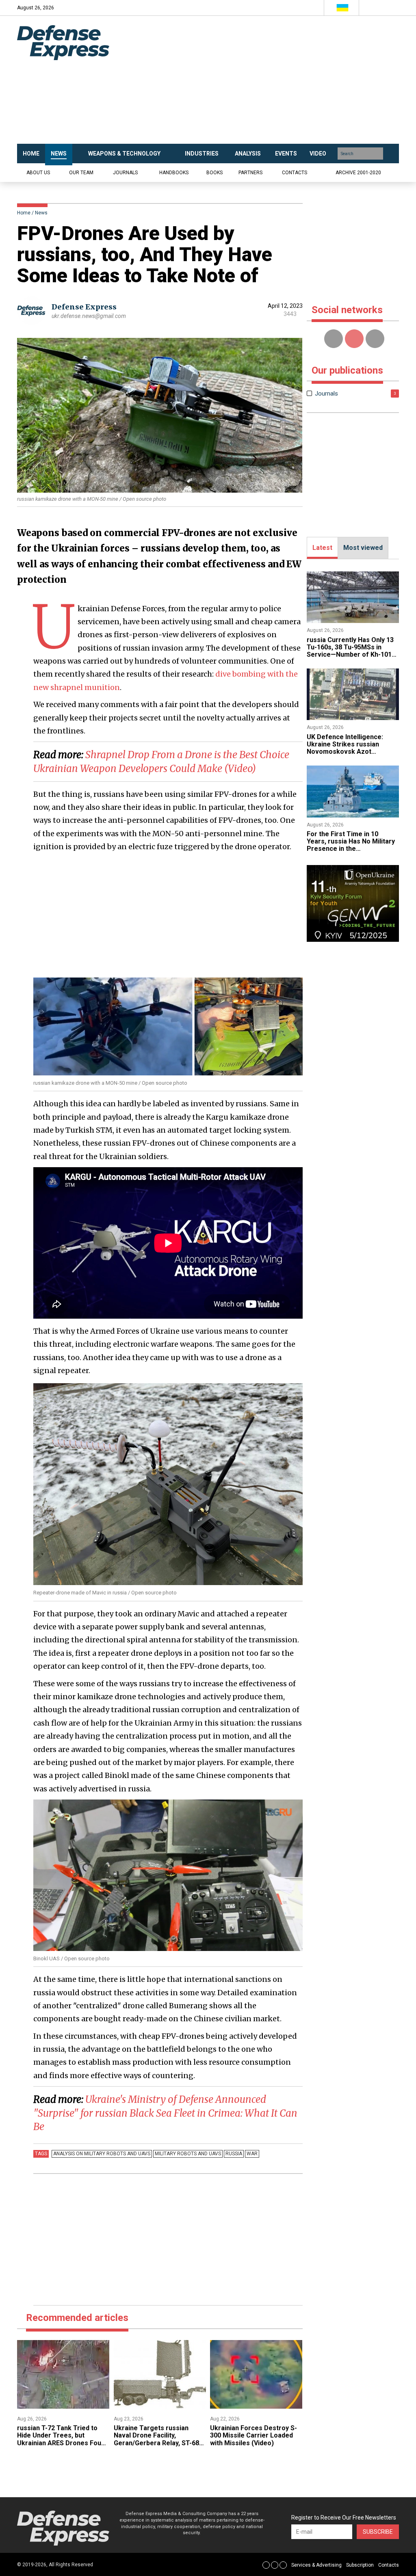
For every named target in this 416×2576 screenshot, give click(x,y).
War (252, 2154)
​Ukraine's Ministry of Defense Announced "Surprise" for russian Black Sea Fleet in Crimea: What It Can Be (165, 2113)
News (41, 213)
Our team (81, 173)
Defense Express (84, 307)
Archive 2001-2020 (358, 173)
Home (24, 213)
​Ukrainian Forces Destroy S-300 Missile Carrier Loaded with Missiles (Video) (253, 2435)
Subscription (360, 2565)
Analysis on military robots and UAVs (102, 2154)
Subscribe (378, 2532)
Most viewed (363, 548)
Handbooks (174, 173)
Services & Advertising (316, 2565)
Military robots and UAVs (188, 2154)
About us (38, 173)
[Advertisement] (265, 80)
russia (234, 2154)
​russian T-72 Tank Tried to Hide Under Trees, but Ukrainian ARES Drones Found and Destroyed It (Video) (63, 2439)
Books (214, 173)
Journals (125, 173)
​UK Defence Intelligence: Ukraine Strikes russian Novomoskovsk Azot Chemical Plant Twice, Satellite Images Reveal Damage (345, 756)
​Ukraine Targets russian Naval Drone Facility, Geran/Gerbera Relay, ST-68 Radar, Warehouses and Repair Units (156, 2443)
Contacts (295, 173)
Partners (250, 173)
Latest (322, 548)
